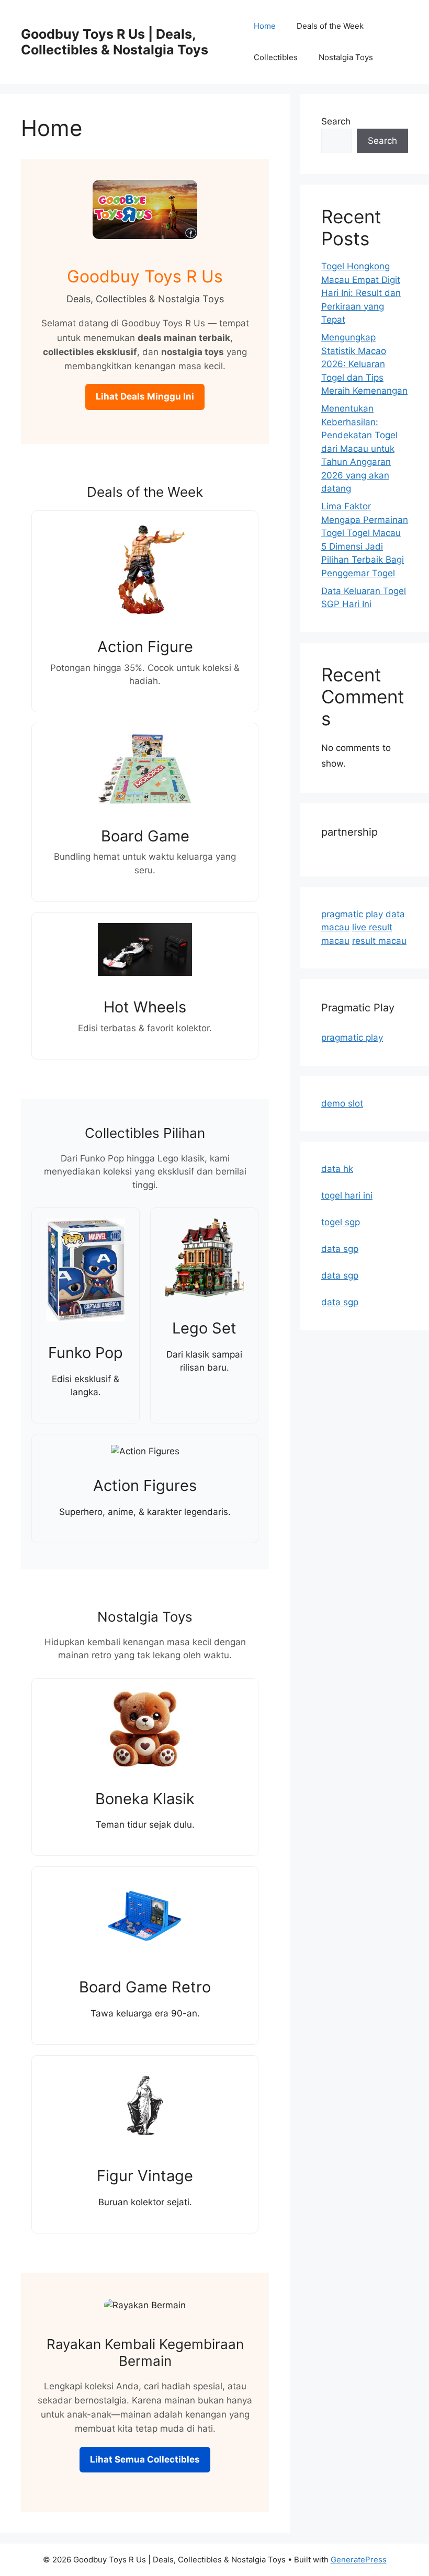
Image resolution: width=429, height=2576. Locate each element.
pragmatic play (352, 914)
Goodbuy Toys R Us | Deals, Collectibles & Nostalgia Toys (115, 42)
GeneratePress (359, 2560)
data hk (337, 1169)
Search (336, 121)
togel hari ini (347, 1195)
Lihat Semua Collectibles (145, 2459)
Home (265, 26)
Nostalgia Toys (346, 57)
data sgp (340, 1249)
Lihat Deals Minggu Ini (145, 396)
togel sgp (341, 1222)
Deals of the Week (330, 26)
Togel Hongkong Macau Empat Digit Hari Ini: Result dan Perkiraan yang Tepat (361, 293)
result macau (379, 941)
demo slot (342, 1103)
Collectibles (276, 57)
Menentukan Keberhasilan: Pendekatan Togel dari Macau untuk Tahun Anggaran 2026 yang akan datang (359, 448)
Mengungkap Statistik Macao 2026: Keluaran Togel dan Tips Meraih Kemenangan (364, 364)
